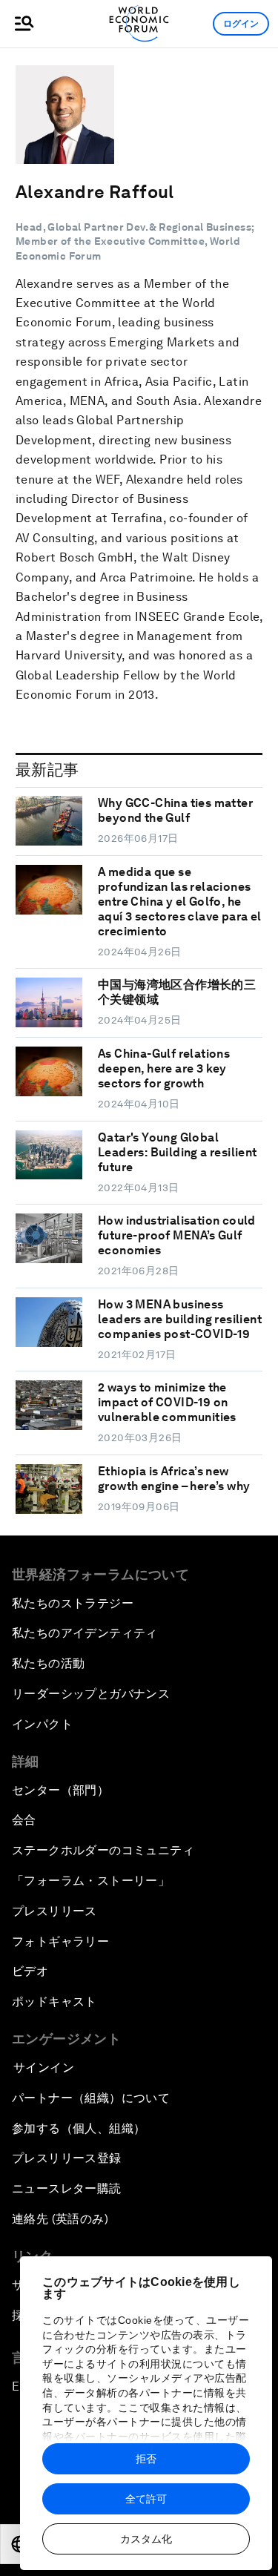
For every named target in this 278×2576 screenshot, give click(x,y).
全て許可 (146, 2499)
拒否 (146, 2459)
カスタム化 (146, 2539)
